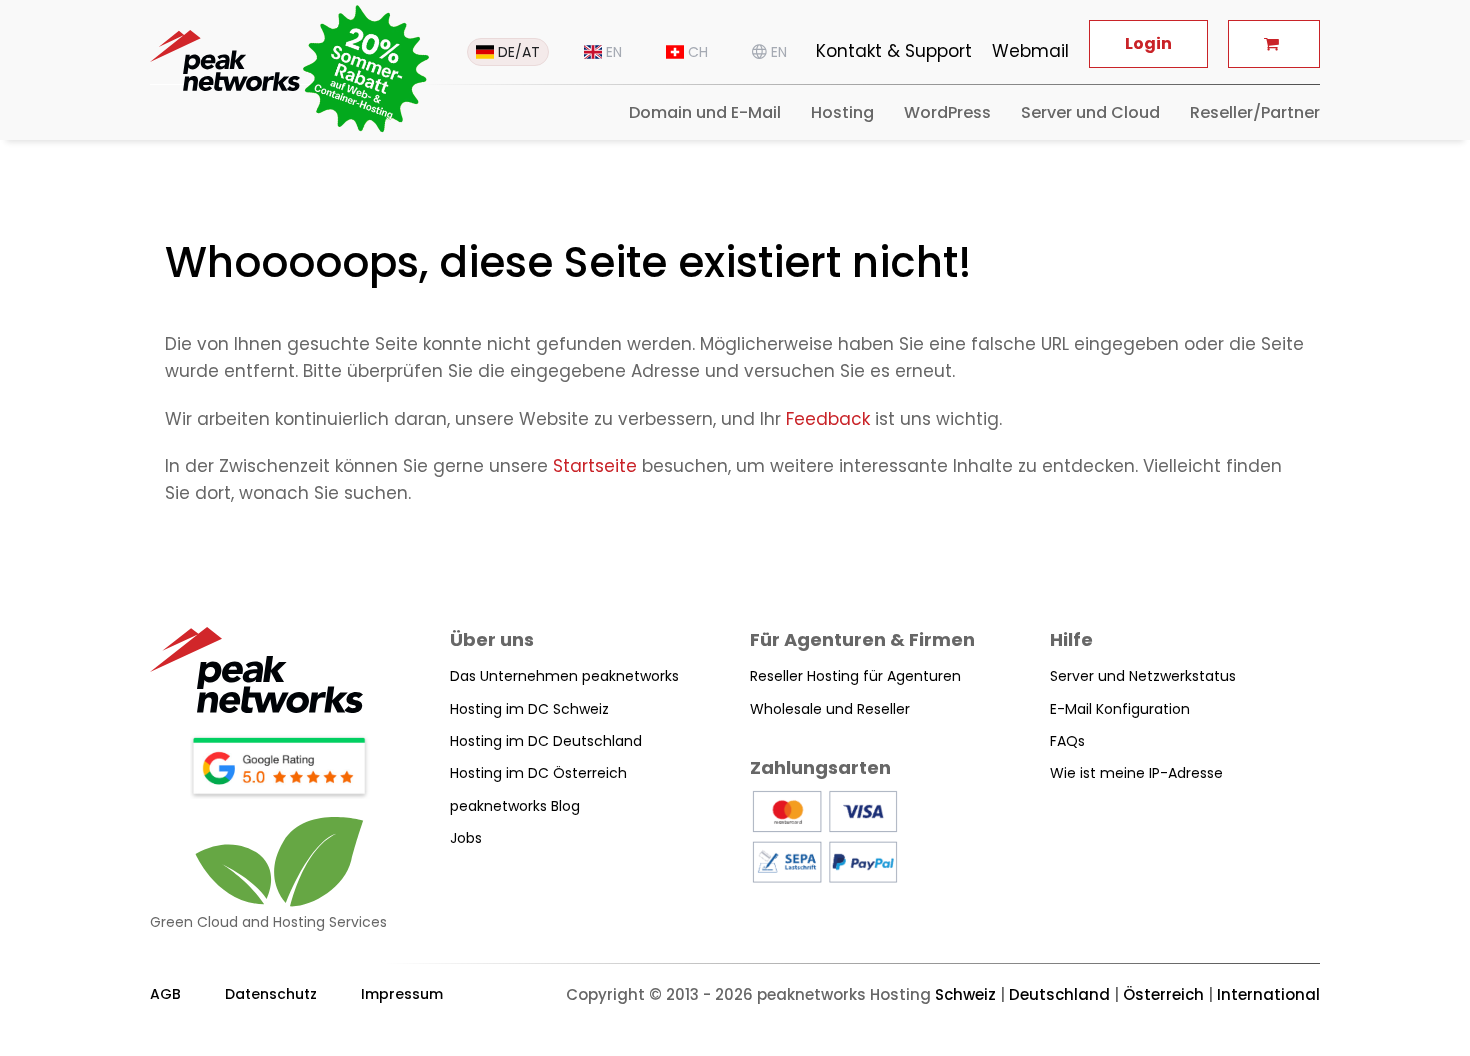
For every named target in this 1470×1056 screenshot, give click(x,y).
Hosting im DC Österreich (538, 773)
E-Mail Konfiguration (1120, 709)
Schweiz (965, 994)
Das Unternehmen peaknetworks (564, 676)
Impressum (402, 994)
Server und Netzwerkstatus (1143, 676)
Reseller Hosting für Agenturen (855, 676)
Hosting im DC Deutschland (546, 741)
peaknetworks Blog (515, 806)
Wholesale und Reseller (830, 709)
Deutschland (1059, 994)
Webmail (1030, 51)
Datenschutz (271, 994)
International (1268, 994)
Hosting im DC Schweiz (529, 709)
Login (1148, 43)
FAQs (1067, 741)
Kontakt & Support (894, 51)
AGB (165, 994)
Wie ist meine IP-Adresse (1136, 773)
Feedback (828, 419)
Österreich (1163, 994)
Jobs (466, 838)
